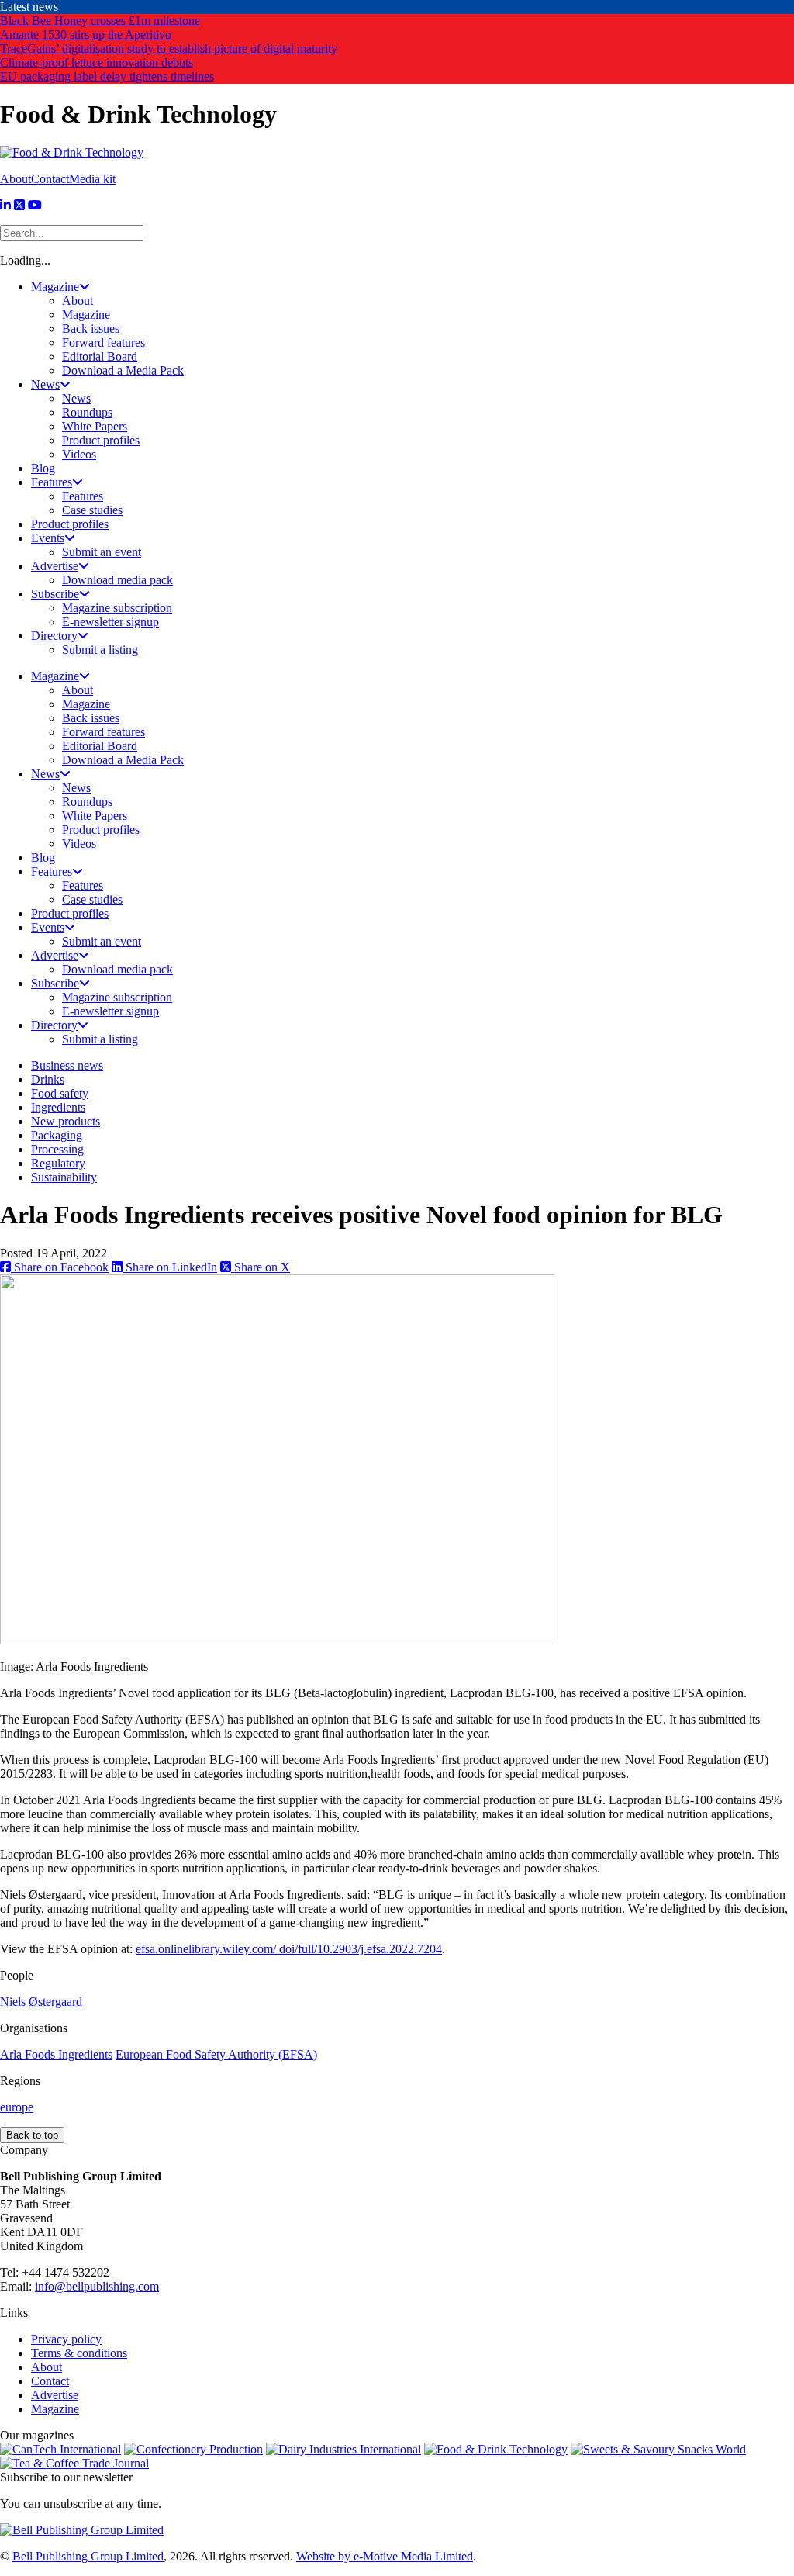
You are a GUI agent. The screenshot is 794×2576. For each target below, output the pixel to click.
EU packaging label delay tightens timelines (107, 76)
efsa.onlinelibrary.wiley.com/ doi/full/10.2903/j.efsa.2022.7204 (289, 1949)
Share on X (261, 1267)
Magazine (55, 2409)
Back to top (32, 2135)
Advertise (55, 2395)
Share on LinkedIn (170, 1267)
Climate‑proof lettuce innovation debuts (97, 62)
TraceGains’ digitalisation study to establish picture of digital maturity (169, 48)
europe (17, 2107)
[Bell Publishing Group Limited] (82, 2530)
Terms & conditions (79, 2353)
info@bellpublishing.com (97, 2286)
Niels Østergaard (41, 2002)
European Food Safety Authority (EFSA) (216, 2054)
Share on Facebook (60, 1267)
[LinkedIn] (5, 205)
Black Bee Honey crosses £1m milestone (100, 21)
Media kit (92, 179)
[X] (19, 205)
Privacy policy (66, 2339)
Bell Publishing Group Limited (88, 2556)
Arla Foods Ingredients (56, 2054)
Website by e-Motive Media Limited (385, 2556)
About (16, 179)
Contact (50, 179)
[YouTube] (35, 205)
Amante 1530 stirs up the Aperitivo (86, 35)
